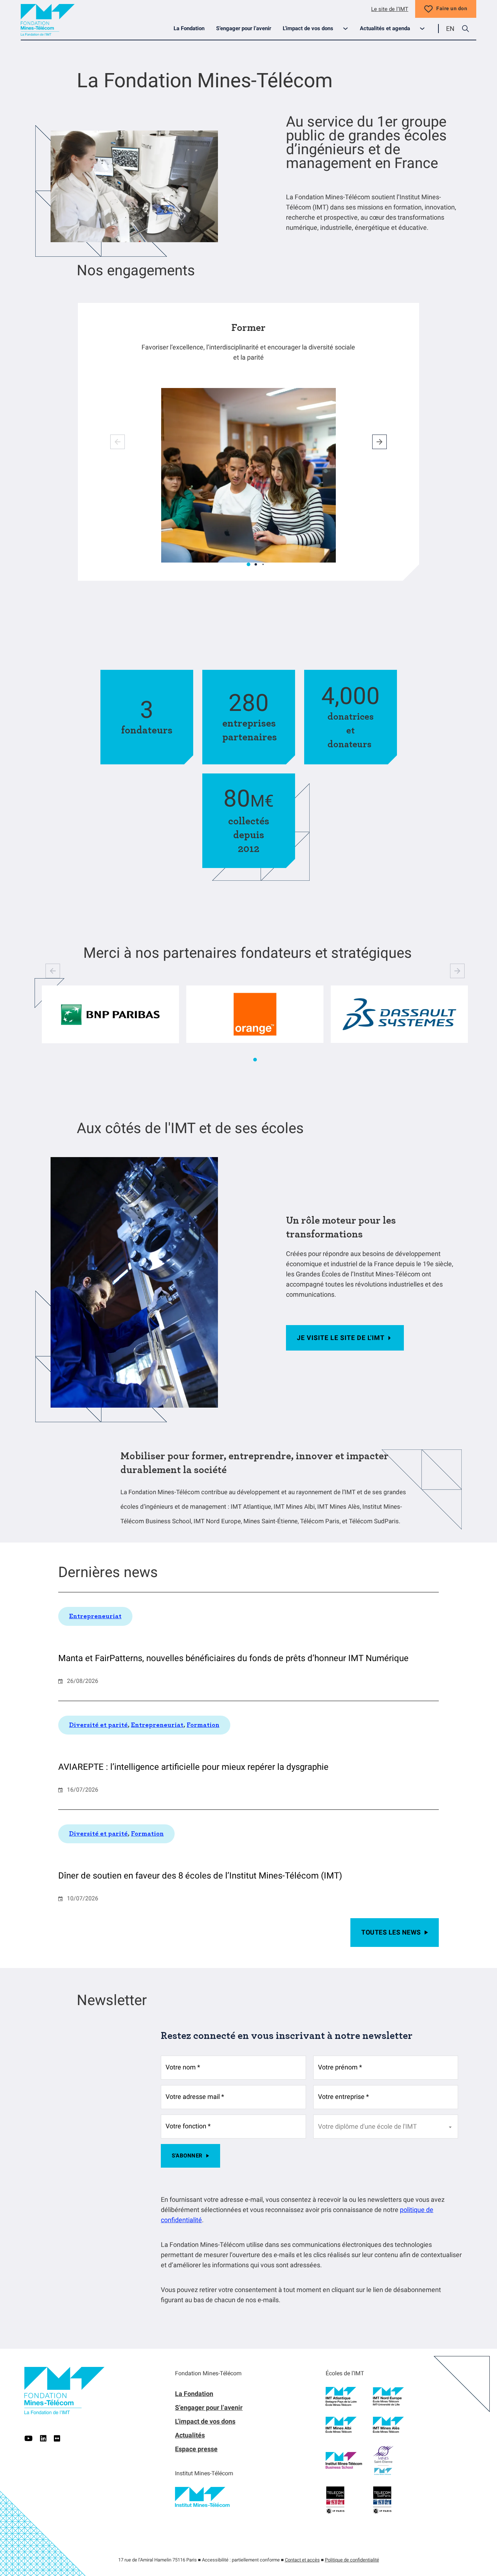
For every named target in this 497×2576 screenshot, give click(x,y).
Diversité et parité (98, 1725)
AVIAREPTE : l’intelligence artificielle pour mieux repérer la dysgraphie (193, 1767)
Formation (203, 1725)
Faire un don (452, 9)
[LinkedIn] (43, 2439)
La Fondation (189, 28)
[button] (249, 564)
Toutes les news (391, 1932)
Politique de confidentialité (352, 2560)
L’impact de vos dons (308, 28)
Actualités (190, 2435)
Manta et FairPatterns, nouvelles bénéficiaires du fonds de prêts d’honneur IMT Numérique (233, 1658)
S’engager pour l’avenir (244, 28)
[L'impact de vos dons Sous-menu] (348, 29)
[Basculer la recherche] (465, 29)
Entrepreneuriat (95, 1616)
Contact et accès (302, 2560)
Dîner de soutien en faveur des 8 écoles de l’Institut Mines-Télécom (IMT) (200, 1876)
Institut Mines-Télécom (204, 2473)
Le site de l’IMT (390, 9)
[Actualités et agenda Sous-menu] (425, 29)
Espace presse (196, 2449)
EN (450, 29)
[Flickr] (57, 2439)
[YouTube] (29, 2439)
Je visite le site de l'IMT (341, 1338)
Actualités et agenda (385, 28)
